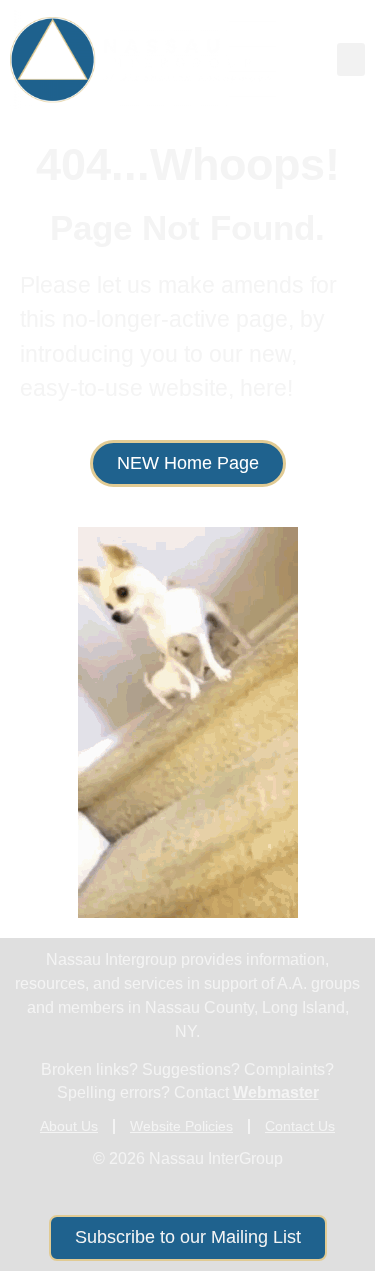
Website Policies (181, 1126)
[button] (351, 59)
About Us (69, 1126)
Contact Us (300, 1126)
